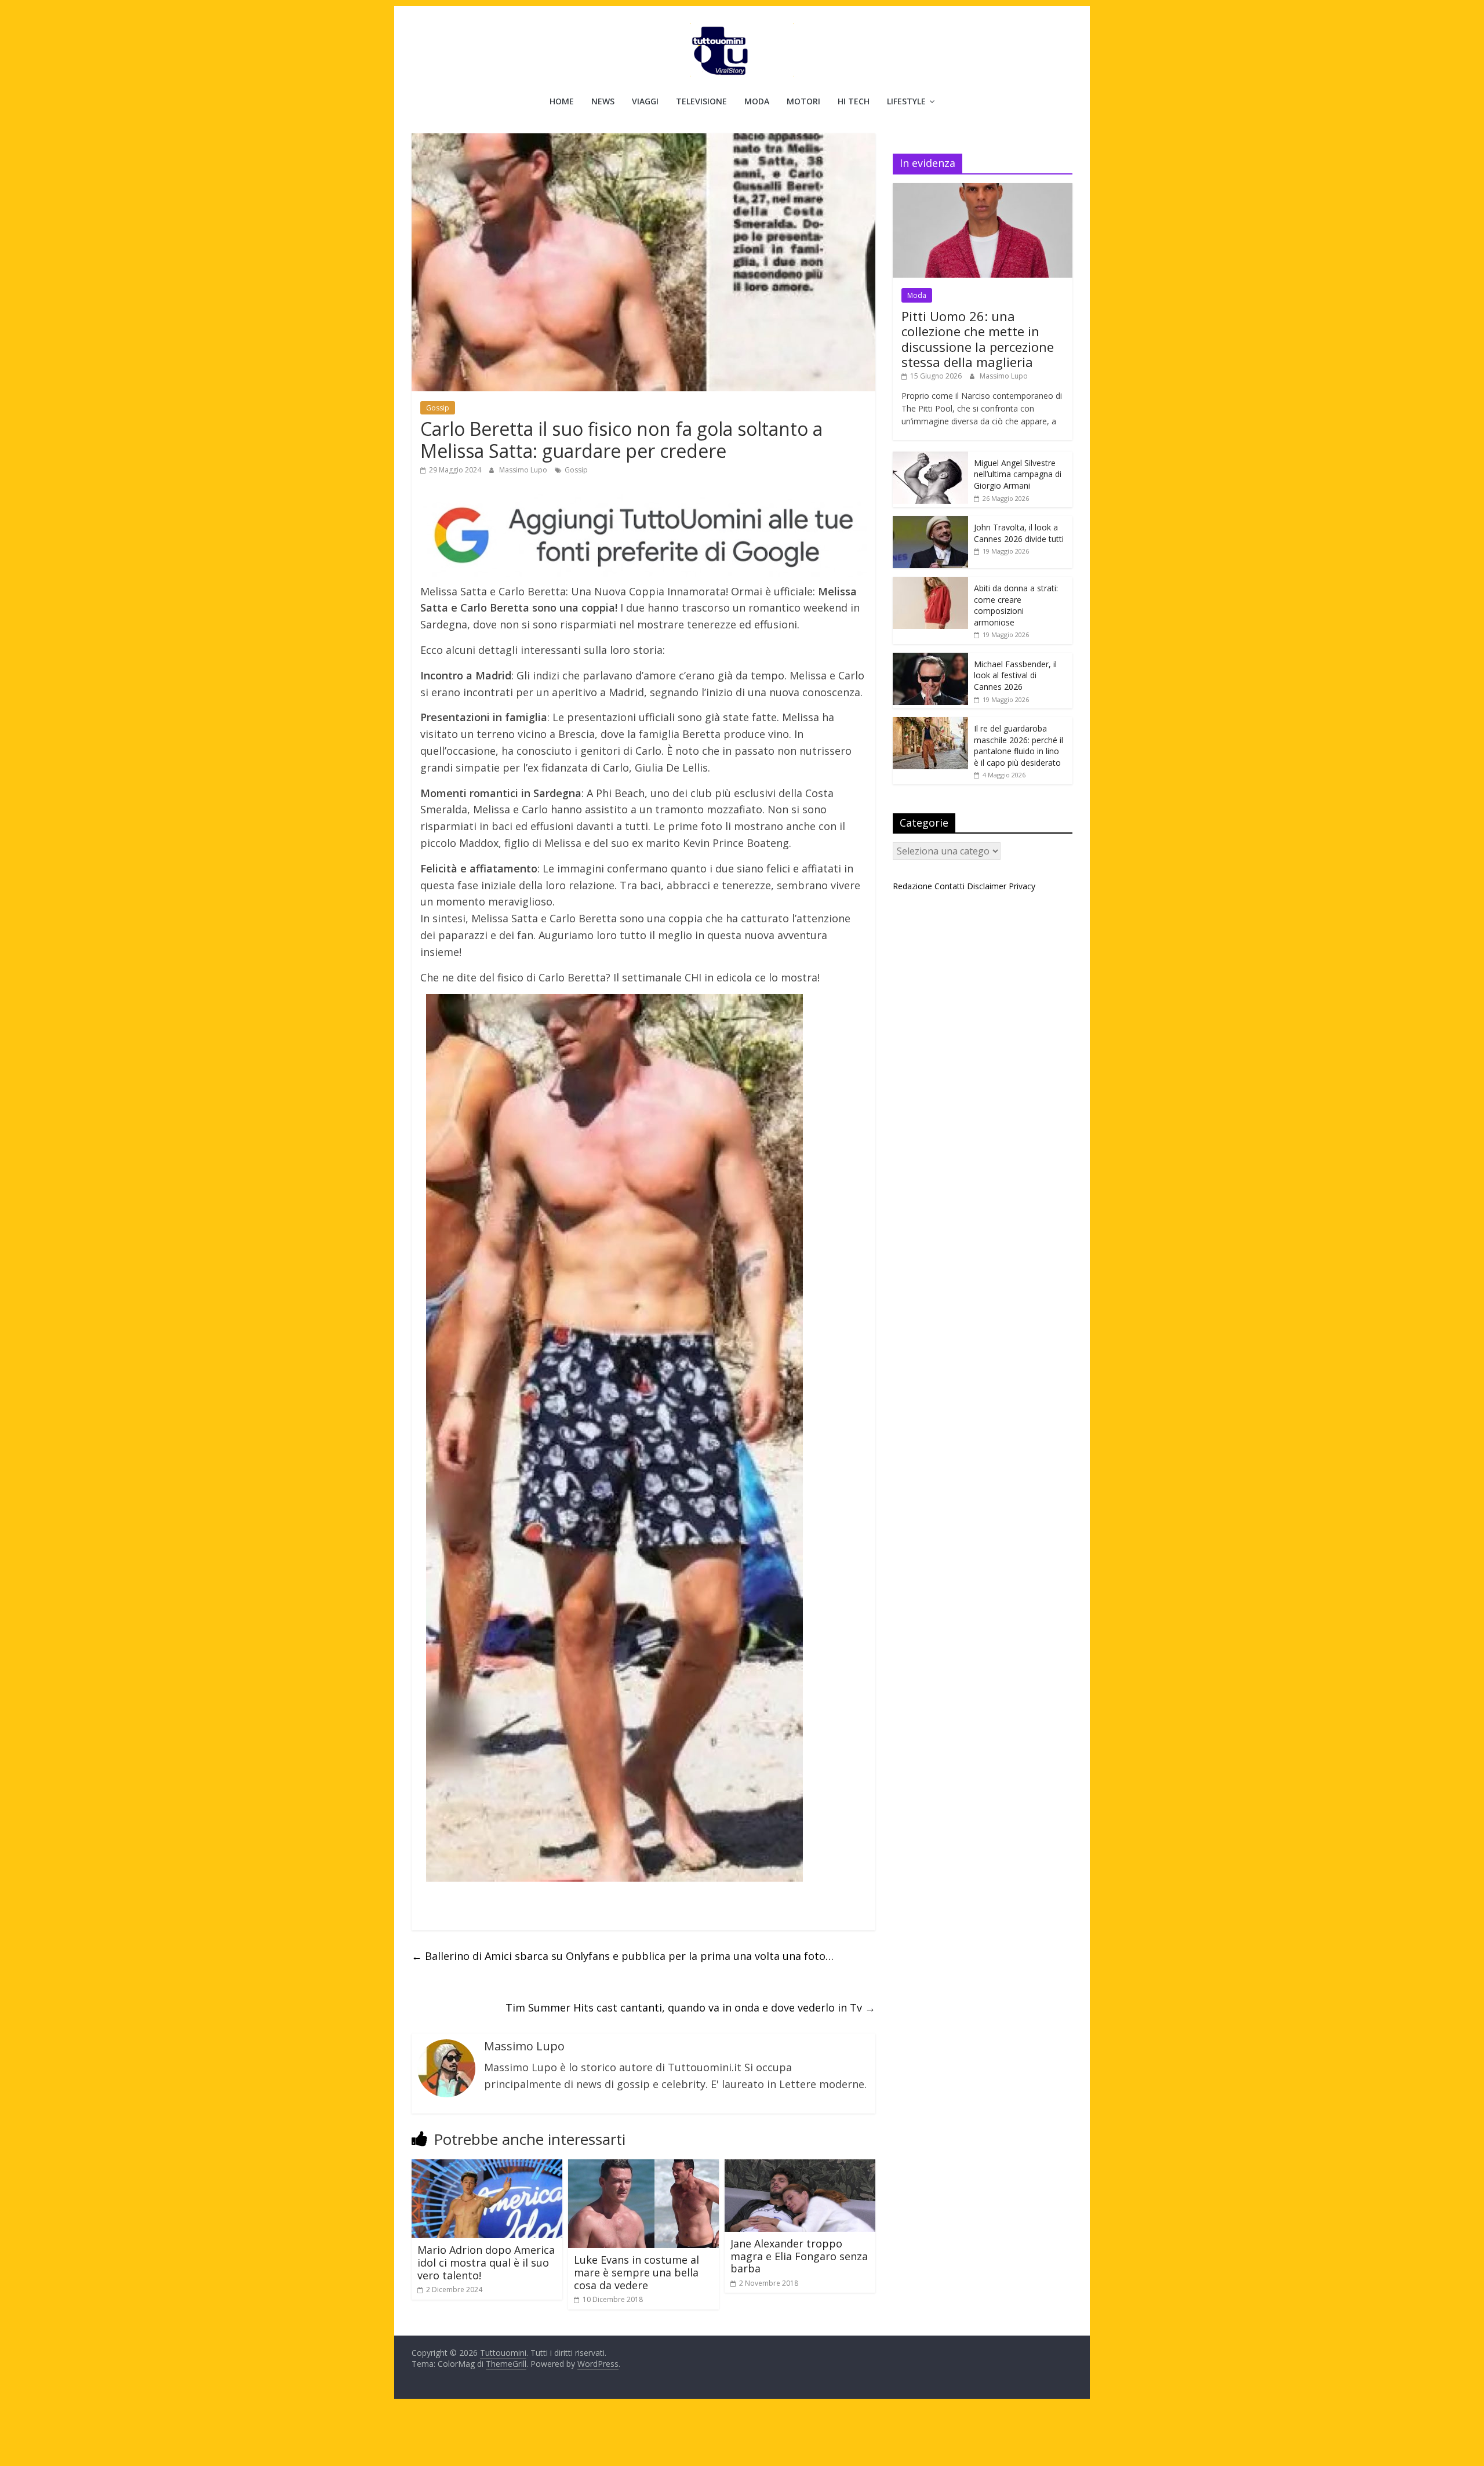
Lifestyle (906, 101)
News (603, 101)
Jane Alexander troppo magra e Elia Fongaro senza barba (799, 2256)
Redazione (912, 886)
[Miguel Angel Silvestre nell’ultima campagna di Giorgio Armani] (930, 458)
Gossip (438, 408)
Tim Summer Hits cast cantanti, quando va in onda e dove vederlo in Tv (690, 2007)
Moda (757, 101)
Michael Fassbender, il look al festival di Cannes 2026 (1015, 675)
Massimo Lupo (524, 470)
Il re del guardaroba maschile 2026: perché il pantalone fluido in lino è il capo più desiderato (1019, 745)
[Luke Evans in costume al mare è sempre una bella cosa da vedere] (643, 2166)
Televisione (701, 101)
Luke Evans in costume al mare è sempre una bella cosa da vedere (636, 2272)
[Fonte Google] (643, 536)
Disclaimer (987, 886)
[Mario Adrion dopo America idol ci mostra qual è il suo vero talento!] (487, 2166)
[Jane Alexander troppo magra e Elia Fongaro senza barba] (800, 2166)
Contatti (950, 886)
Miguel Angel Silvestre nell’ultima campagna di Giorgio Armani (1018, 474)
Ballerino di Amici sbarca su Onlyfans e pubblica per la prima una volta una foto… (623, 1956)
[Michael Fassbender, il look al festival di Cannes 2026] (930, 659)
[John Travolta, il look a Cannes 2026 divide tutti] (930, 522)
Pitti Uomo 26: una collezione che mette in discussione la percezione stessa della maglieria (978, 339)
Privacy (1022, 886)
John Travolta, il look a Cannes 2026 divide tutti (1019, 533)
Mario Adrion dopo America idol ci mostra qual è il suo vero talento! (486, 2262)
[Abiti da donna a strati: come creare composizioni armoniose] (930, 583)
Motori (803, 101)
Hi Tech (854, 101)
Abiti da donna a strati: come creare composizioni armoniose (1016, 605)
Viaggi (645, 101)
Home (562, 101)
